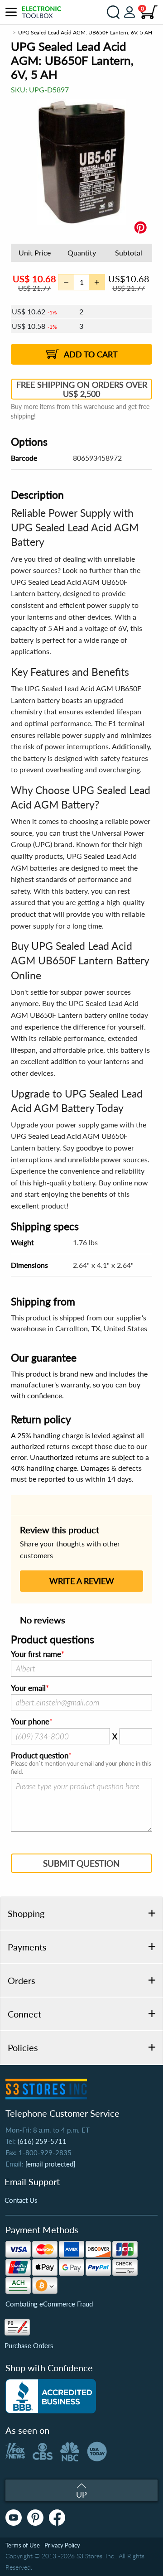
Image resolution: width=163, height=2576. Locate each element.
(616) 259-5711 (42, 2141)
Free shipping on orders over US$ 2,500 (82, 389)
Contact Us (21, 2200)
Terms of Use (23, 2545)
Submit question (81, 1863)
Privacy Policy (62, 2545)
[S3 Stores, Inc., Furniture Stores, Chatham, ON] (51, 2396)
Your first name (36, 1654)
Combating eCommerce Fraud (49, 2304)
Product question (40, 1756)
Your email (28, 1688)
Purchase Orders (29, 2345)
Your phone (30, 1722)
